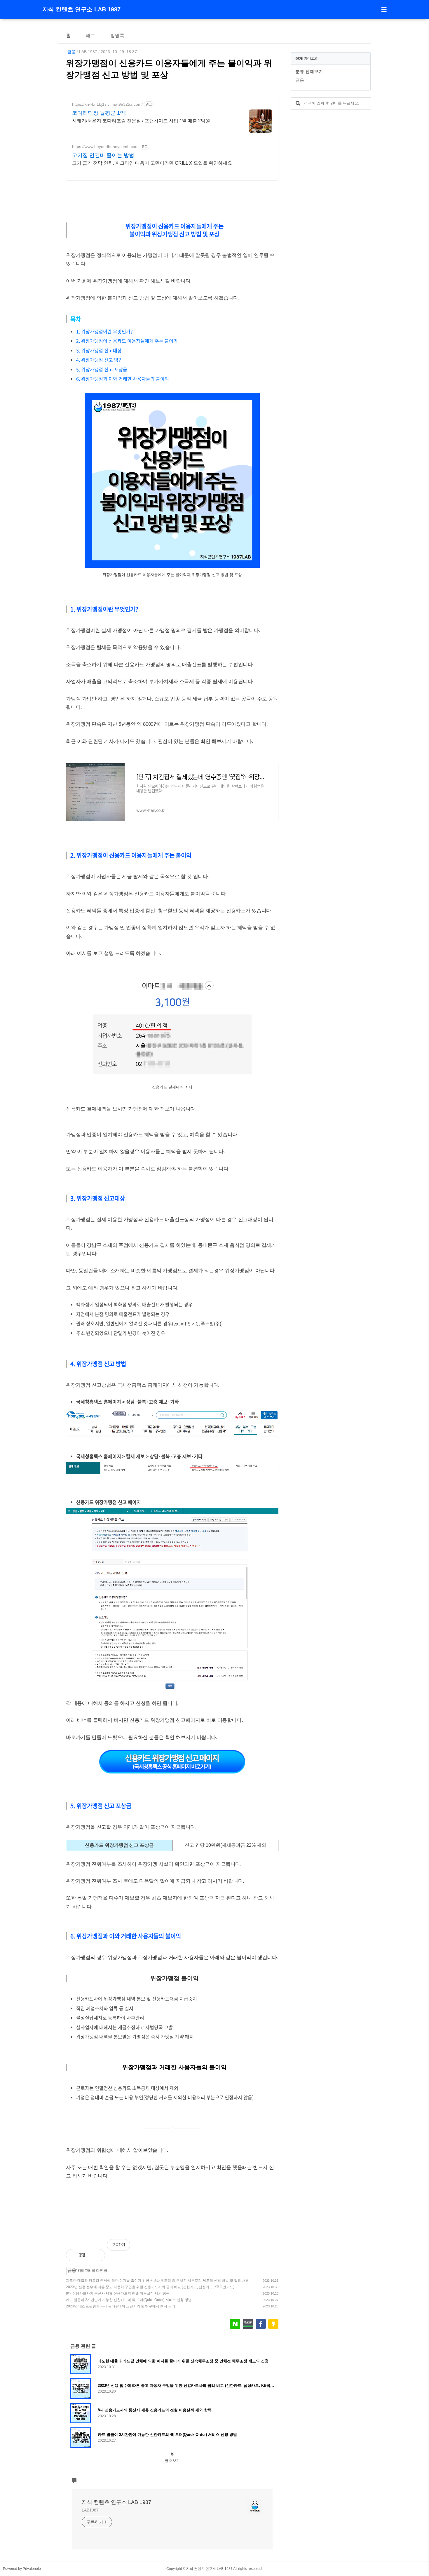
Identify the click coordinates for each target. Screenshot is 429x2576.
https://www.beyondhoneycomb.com (105, 147)
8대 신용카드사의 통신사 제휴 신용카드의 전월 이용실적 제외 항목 (118, 2293)
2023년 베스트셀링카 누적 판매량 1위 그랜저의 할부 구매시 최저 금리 (121, 2306)
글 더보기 (172, 2461)
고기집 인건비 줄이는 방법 (103, 155)
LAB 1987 (88, 52)
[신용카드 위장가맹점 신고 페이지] (172, 1772)
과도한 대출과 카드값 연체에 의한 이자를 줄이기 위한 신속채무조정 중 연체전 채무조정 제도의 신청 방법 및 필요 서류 (157, 2281)
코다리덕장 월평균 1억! (99, 113)
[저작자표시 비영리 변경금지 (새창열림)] (271, 2248)
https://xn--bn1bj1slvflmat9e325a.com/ (107, 104)
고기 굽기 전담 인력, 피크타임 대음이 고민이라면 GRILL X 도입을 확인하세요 (152, 163)
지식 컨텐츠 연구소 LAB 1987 (81, 9)
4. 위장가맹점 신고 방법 (100, 360)
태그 (90, 35)
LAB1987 (90, 2510)
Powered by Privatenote (22, 2569)
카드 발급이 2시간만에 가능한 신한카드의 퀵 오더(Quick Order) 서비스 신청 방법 (129, 2300)
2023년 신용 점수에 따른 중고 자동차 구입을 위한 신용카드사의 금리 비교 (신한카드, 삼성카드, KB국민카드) (150, 2287)
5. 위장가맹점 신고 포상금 (102, 369)
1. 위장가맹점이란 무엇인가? (104, 331)
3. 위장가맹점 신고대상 (99, 350)
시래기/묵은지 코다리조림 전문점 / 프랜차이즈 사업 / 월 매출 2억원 (141, 121)
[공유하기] (96, 2255)
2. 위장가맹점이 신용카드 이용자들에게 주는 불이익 (127, 341)
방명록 (117, 35)
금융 (71, 52)
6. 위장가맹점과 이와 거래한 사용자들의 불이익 (122, 379)
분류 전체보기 (309, 71)
